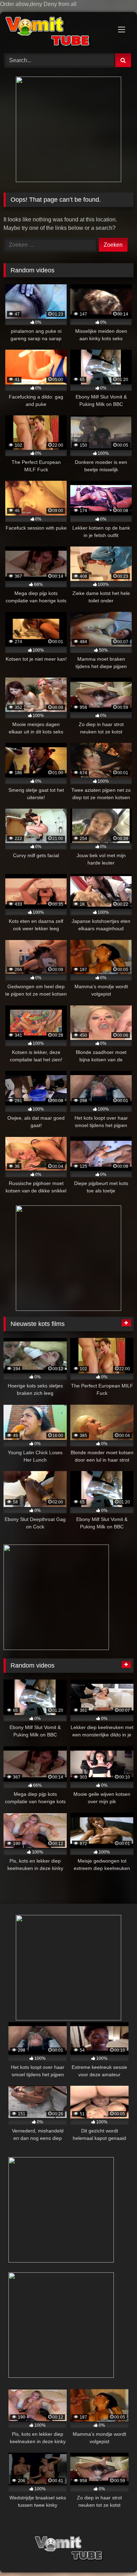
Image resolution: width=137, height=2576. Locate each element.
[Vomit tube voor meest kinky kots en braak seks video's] (56, 32)
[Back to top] (115, 2556)
